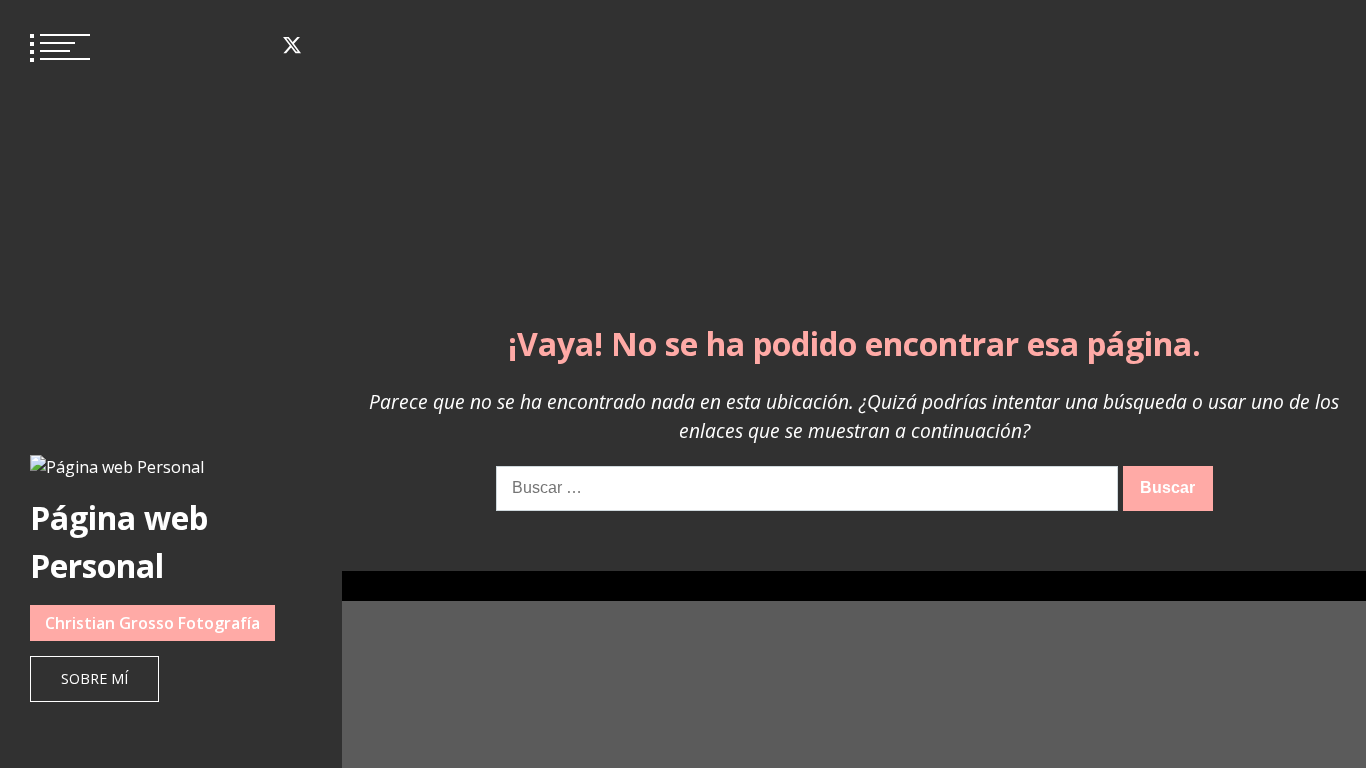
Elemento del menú (146, 45)
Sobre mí (94, 678)
